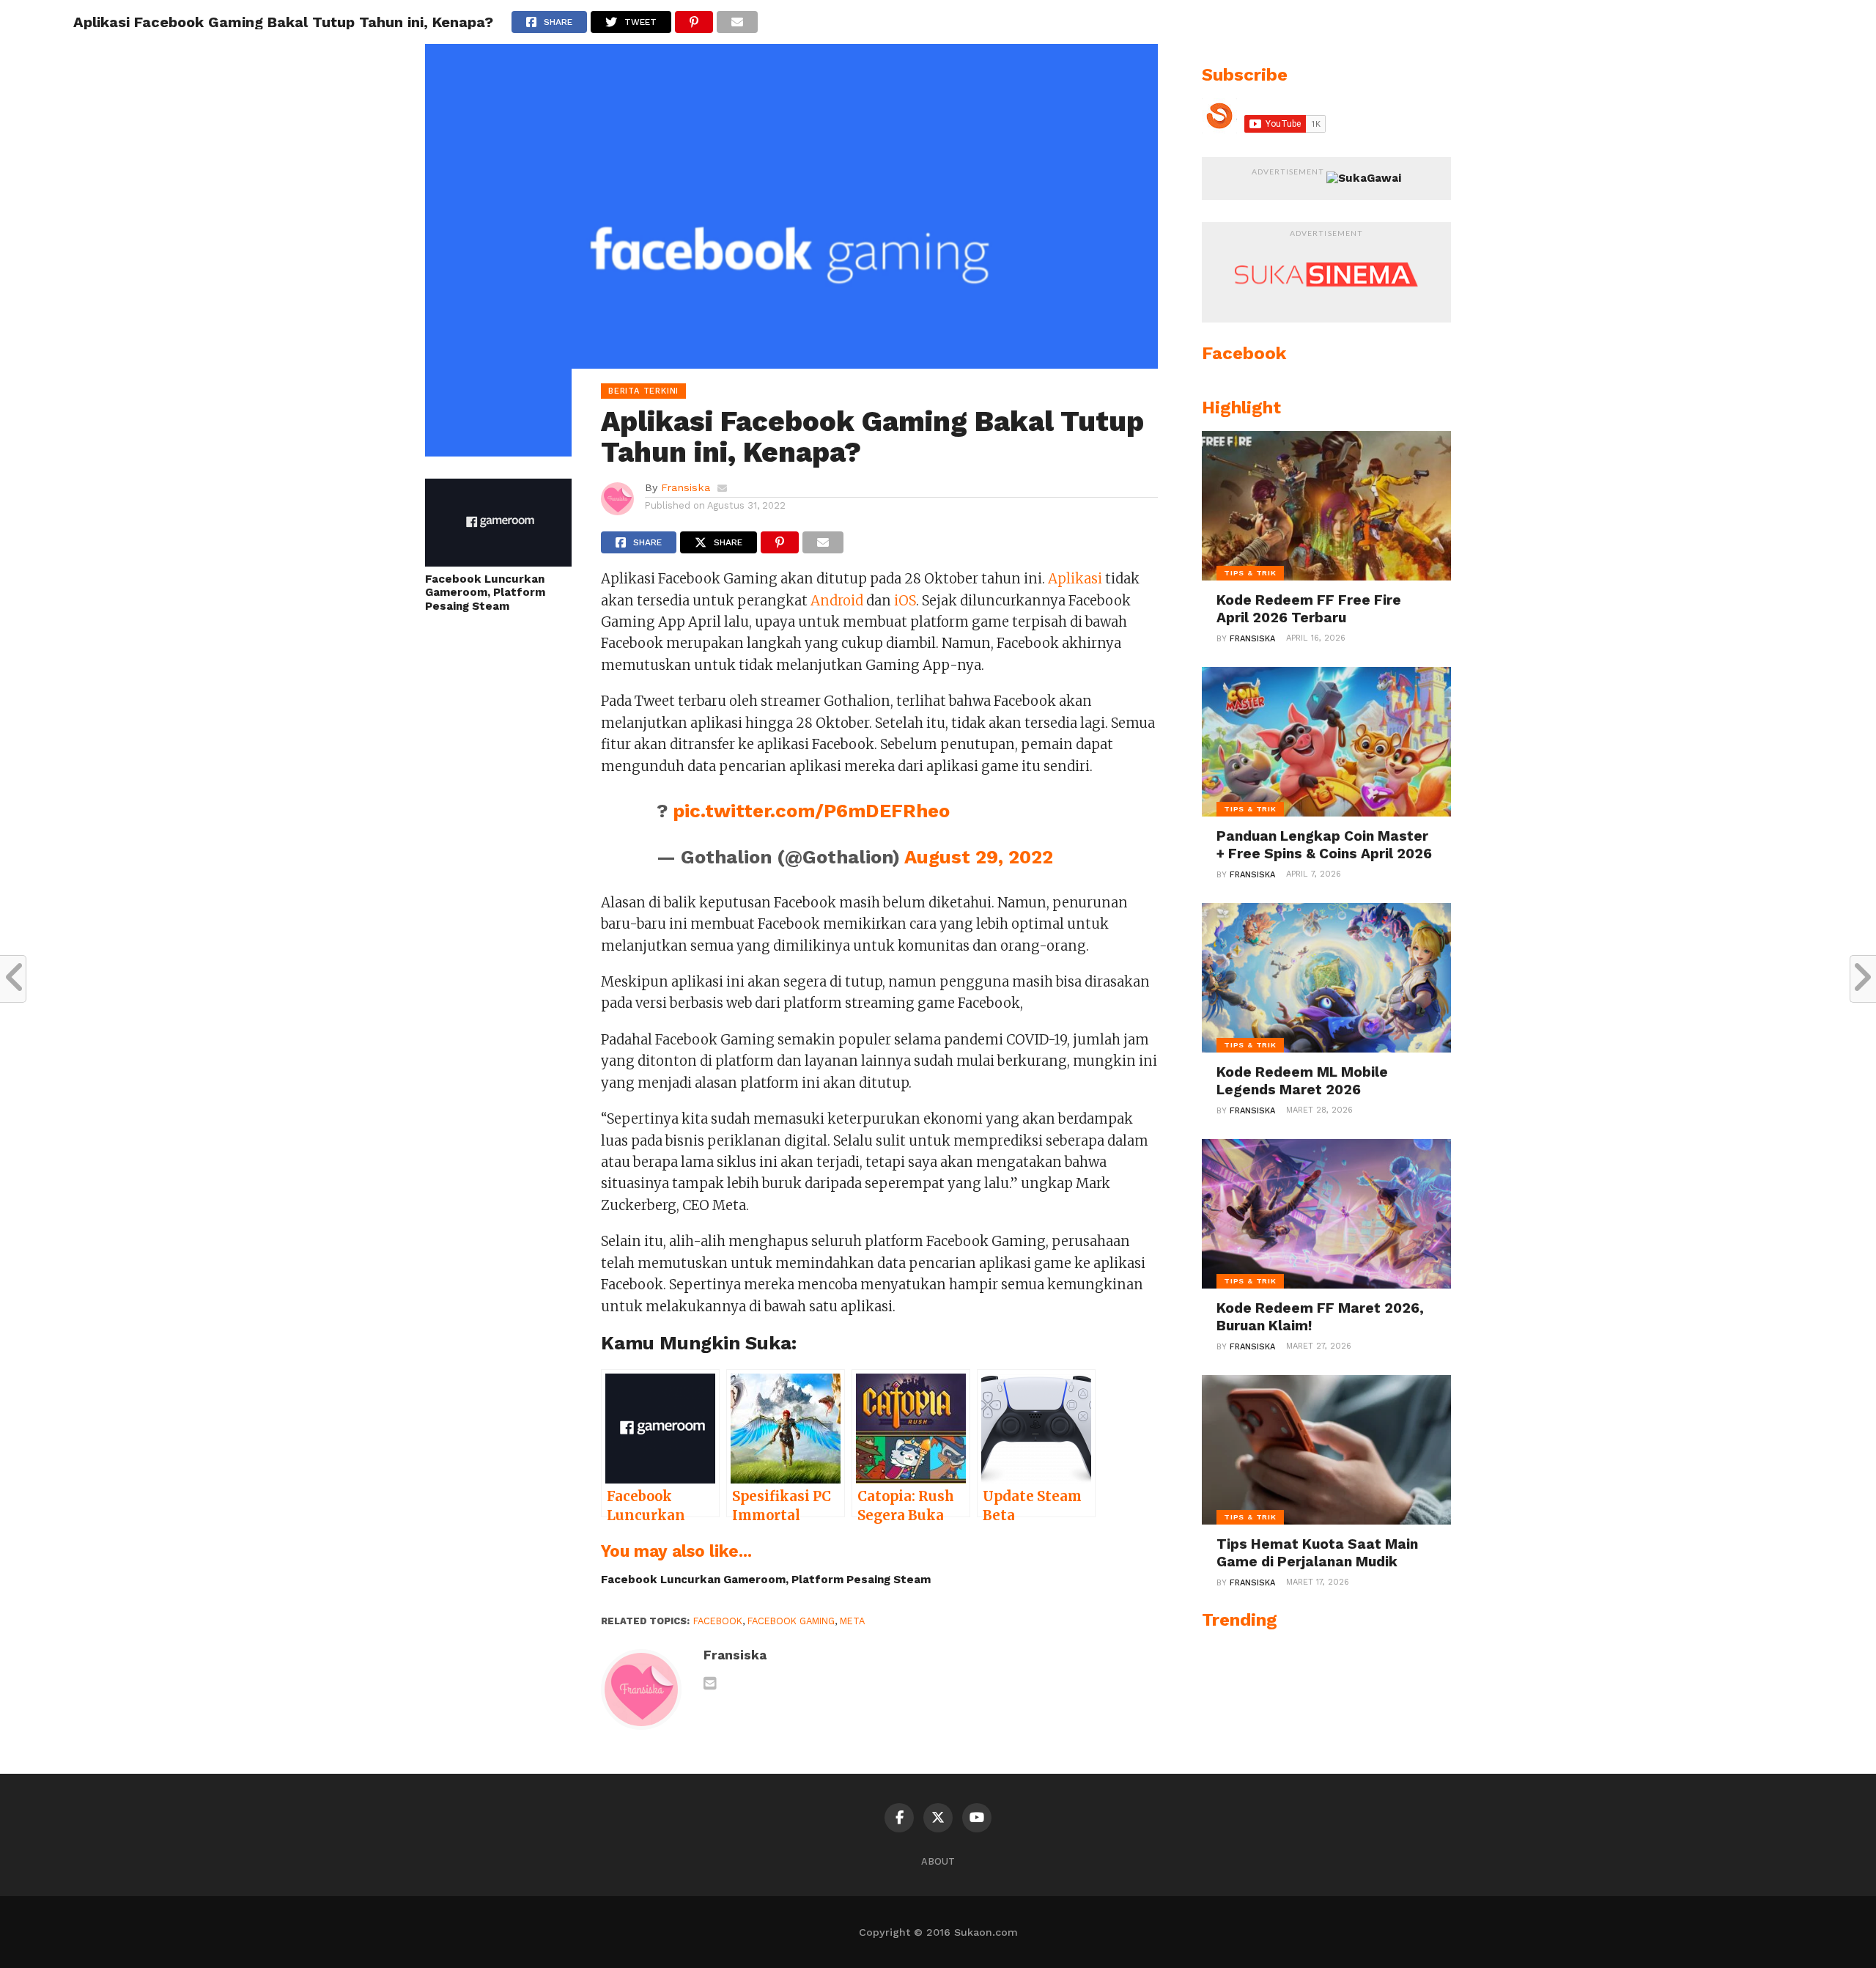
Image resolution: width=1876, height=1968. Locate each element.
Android (837, 601)
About (938, 1861)
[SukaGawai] (1364, 178)
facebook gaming (791, 1621)
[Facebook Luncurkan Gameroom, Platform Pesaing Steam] (498, 562)
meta (852, 1621)
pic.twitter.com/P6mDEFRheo (811, 811)
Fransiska (686, 487)
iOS (905, 601)
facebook (718, 1621)
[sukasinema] (1326, 301)
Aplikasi (1075, 579)
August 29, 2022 (979, 857)
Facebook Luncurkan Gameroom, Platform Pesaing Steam (485, 593)
